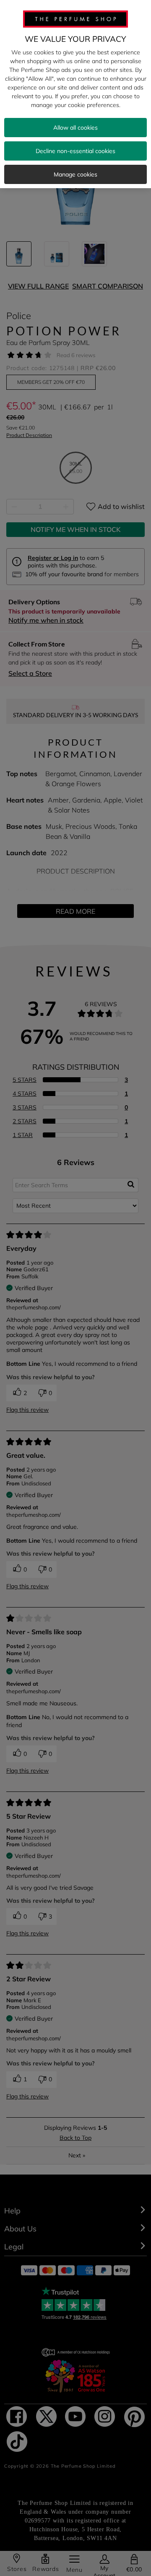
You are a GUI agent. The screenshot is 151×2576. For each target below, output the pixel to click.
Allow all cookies (75, 128)
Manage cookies (75, 174)
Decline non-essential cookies (75, 151)
